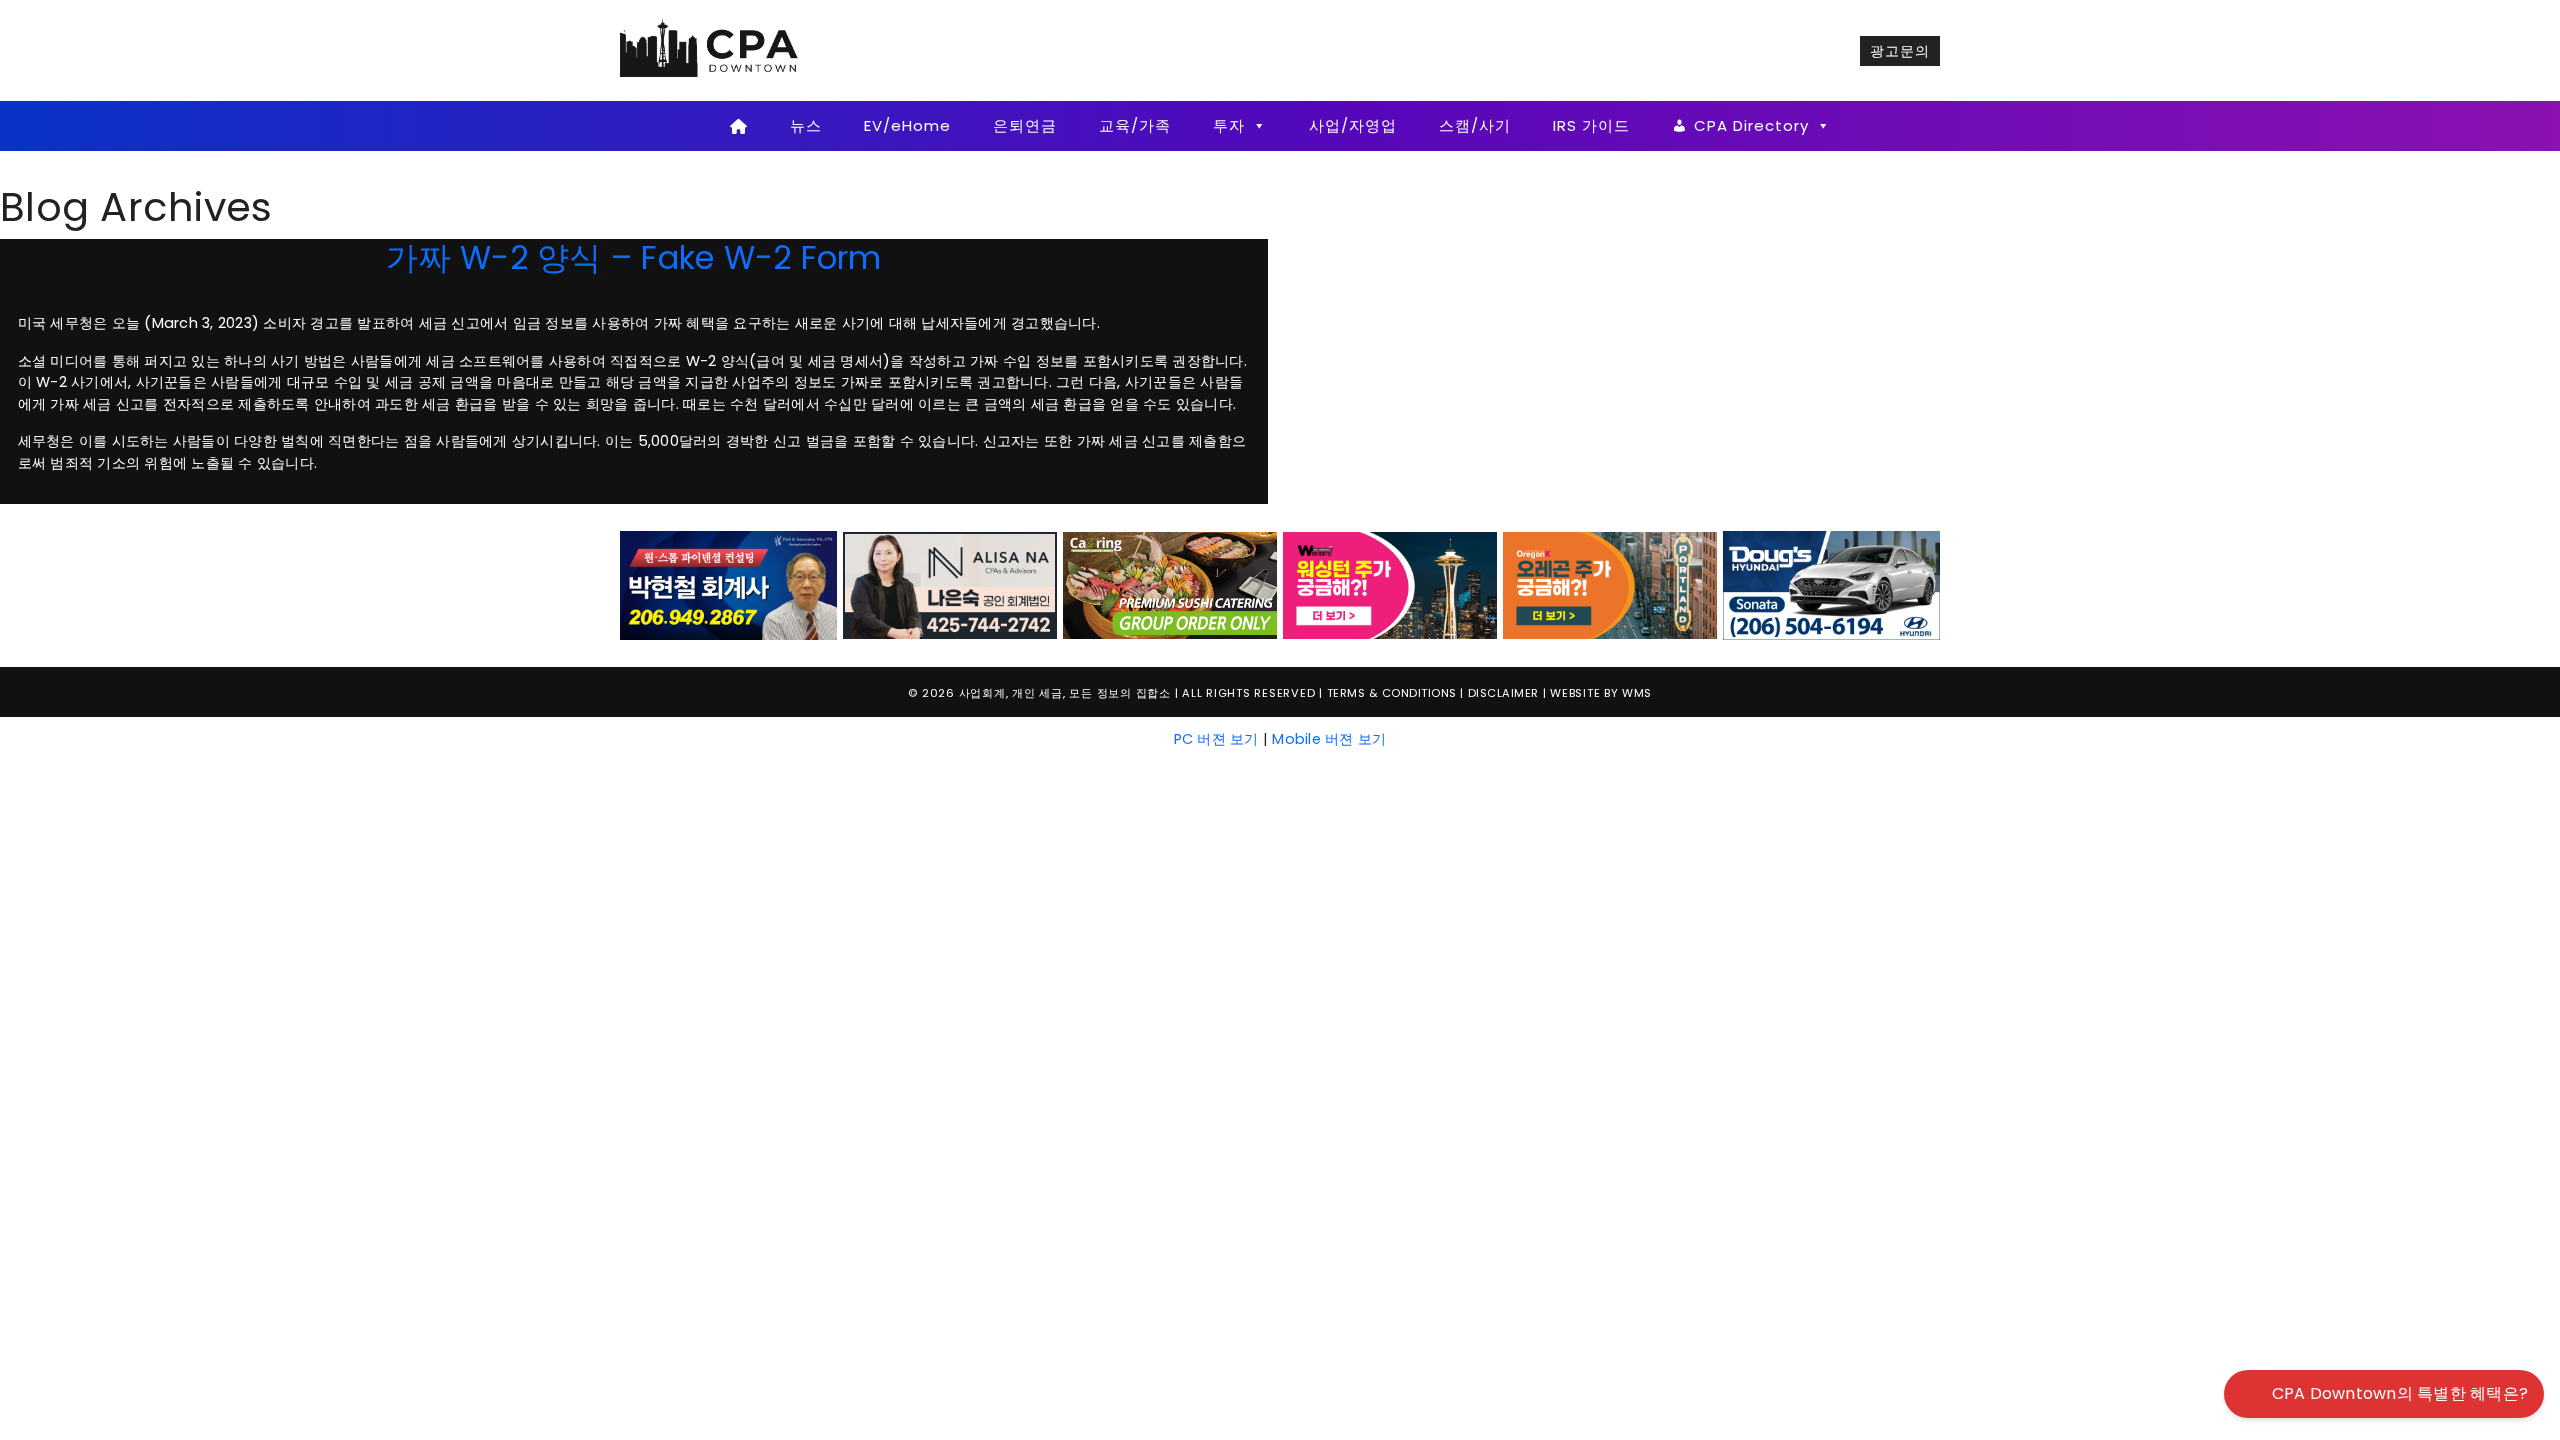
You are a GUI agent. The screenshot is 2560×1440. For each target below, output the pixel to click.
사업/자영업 (1353, 125)
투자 (1229, 125)
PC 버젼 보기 (1216, 739)
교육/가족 (1135, 125)
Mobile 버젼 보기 (1329, 739)
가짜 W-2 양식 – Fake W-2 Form (633, 257)
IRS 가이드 (1591, 125)
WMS (1637, 693)
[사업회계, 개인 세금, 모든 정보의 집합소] (710, 50)
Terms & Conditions (1392, 693)
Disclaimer (1503, 693)
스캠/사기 (1475, 125)
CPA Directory (1751, 125)
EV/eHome (907, 125)
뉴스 (806, 125)
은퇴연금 (1025, 125)
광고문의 (1900, 51)
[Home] (738, 126)
